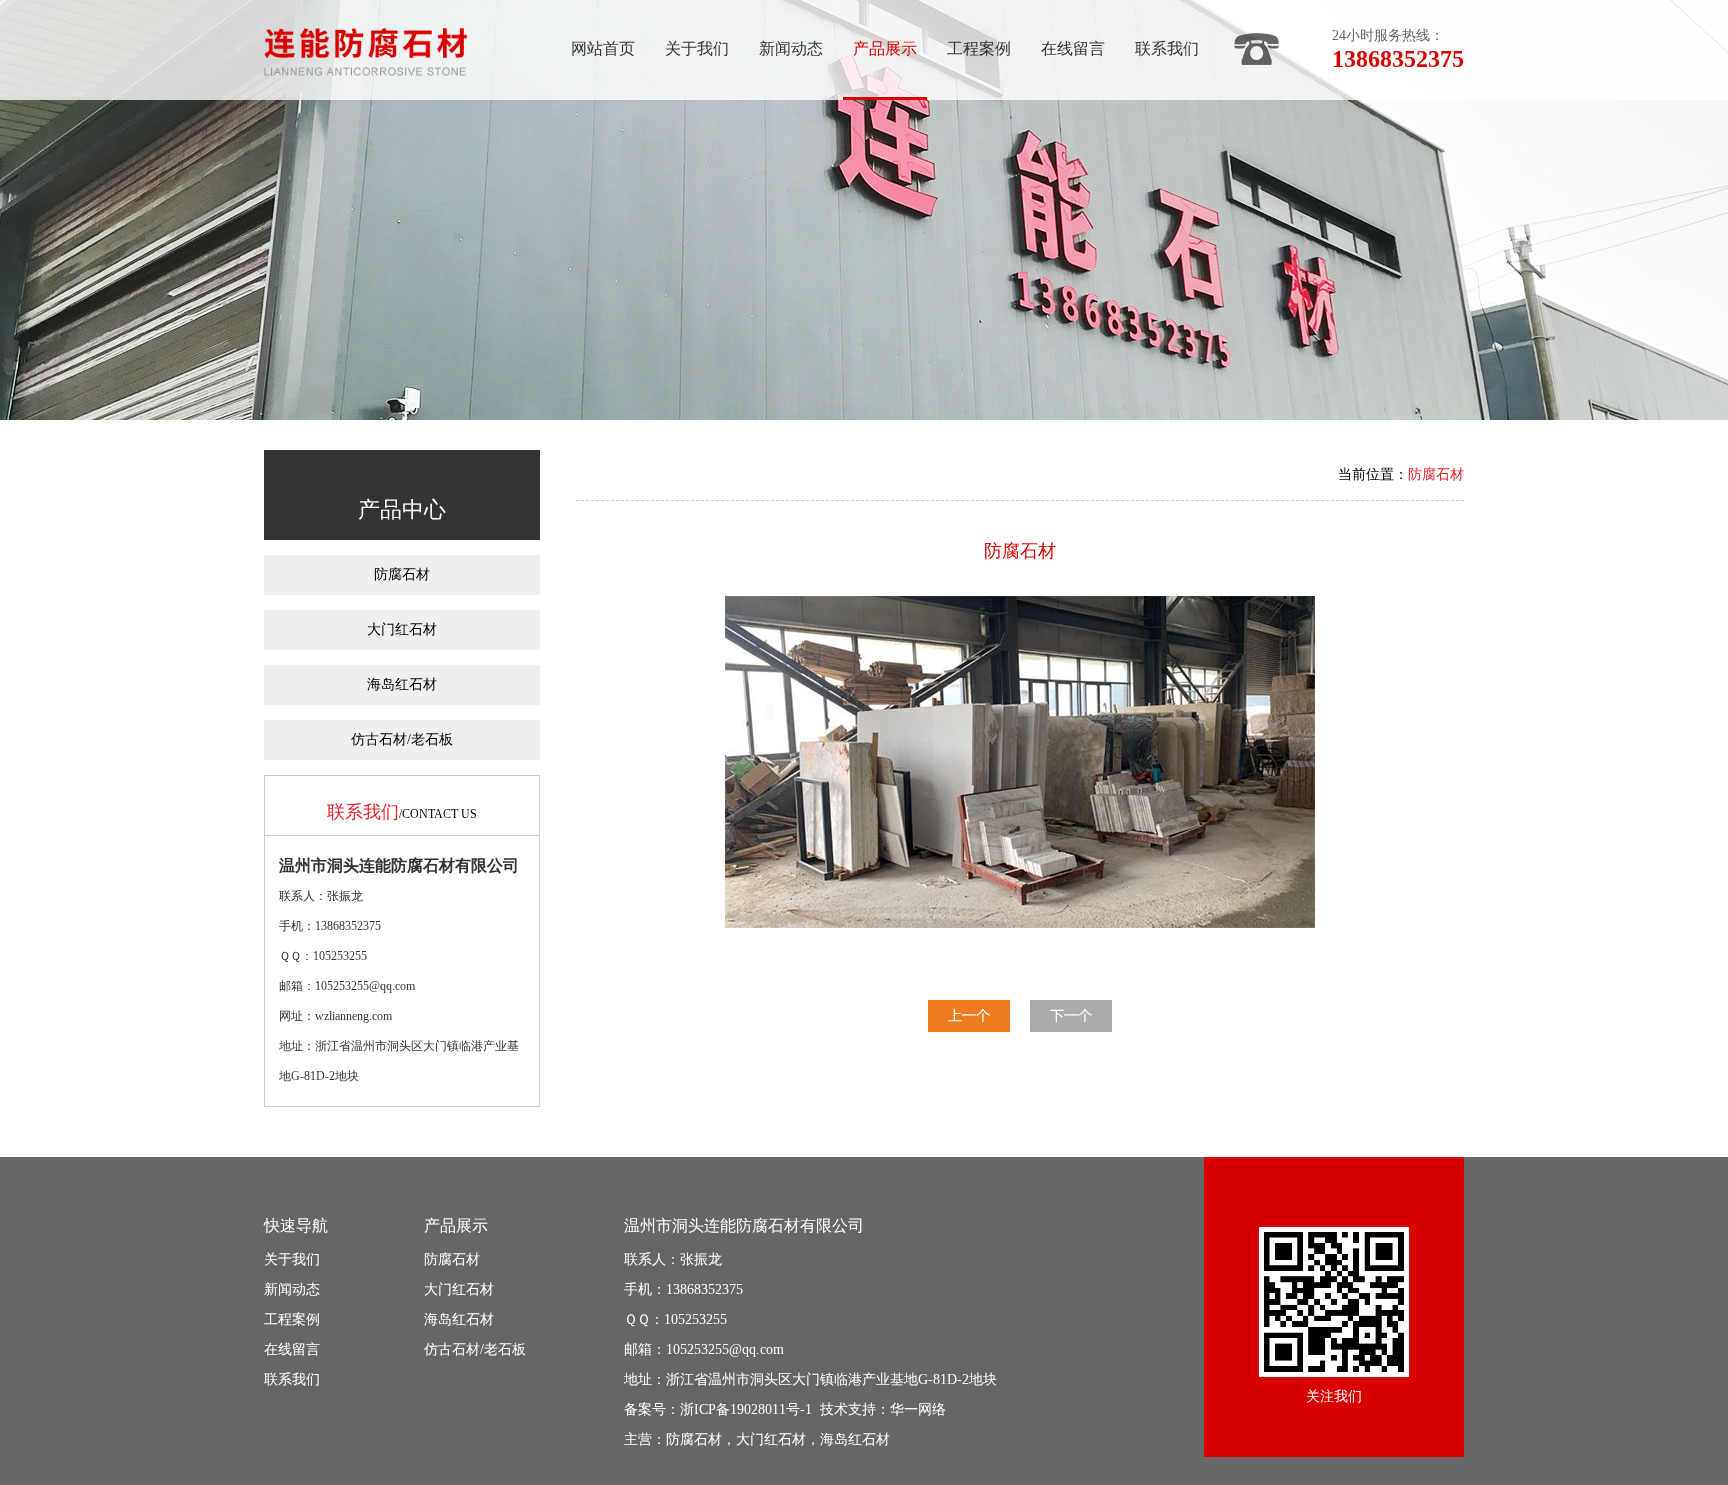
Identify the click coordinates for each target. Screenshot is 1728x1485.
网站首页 (603, 48)
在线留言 (1073, 48)
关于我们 (697, 48)
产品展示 (885, 48)
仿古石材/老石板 (402, 739)
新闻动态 (791, 48)
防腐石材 (402, 574)
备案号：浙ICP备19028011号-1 (718, 1409)
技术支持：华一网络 (883, 1409)
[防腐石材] (969, 1026)
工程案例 (979, 48)
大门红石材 (402, 629)
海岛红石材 (402, 684)
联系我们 (1167, 48)
